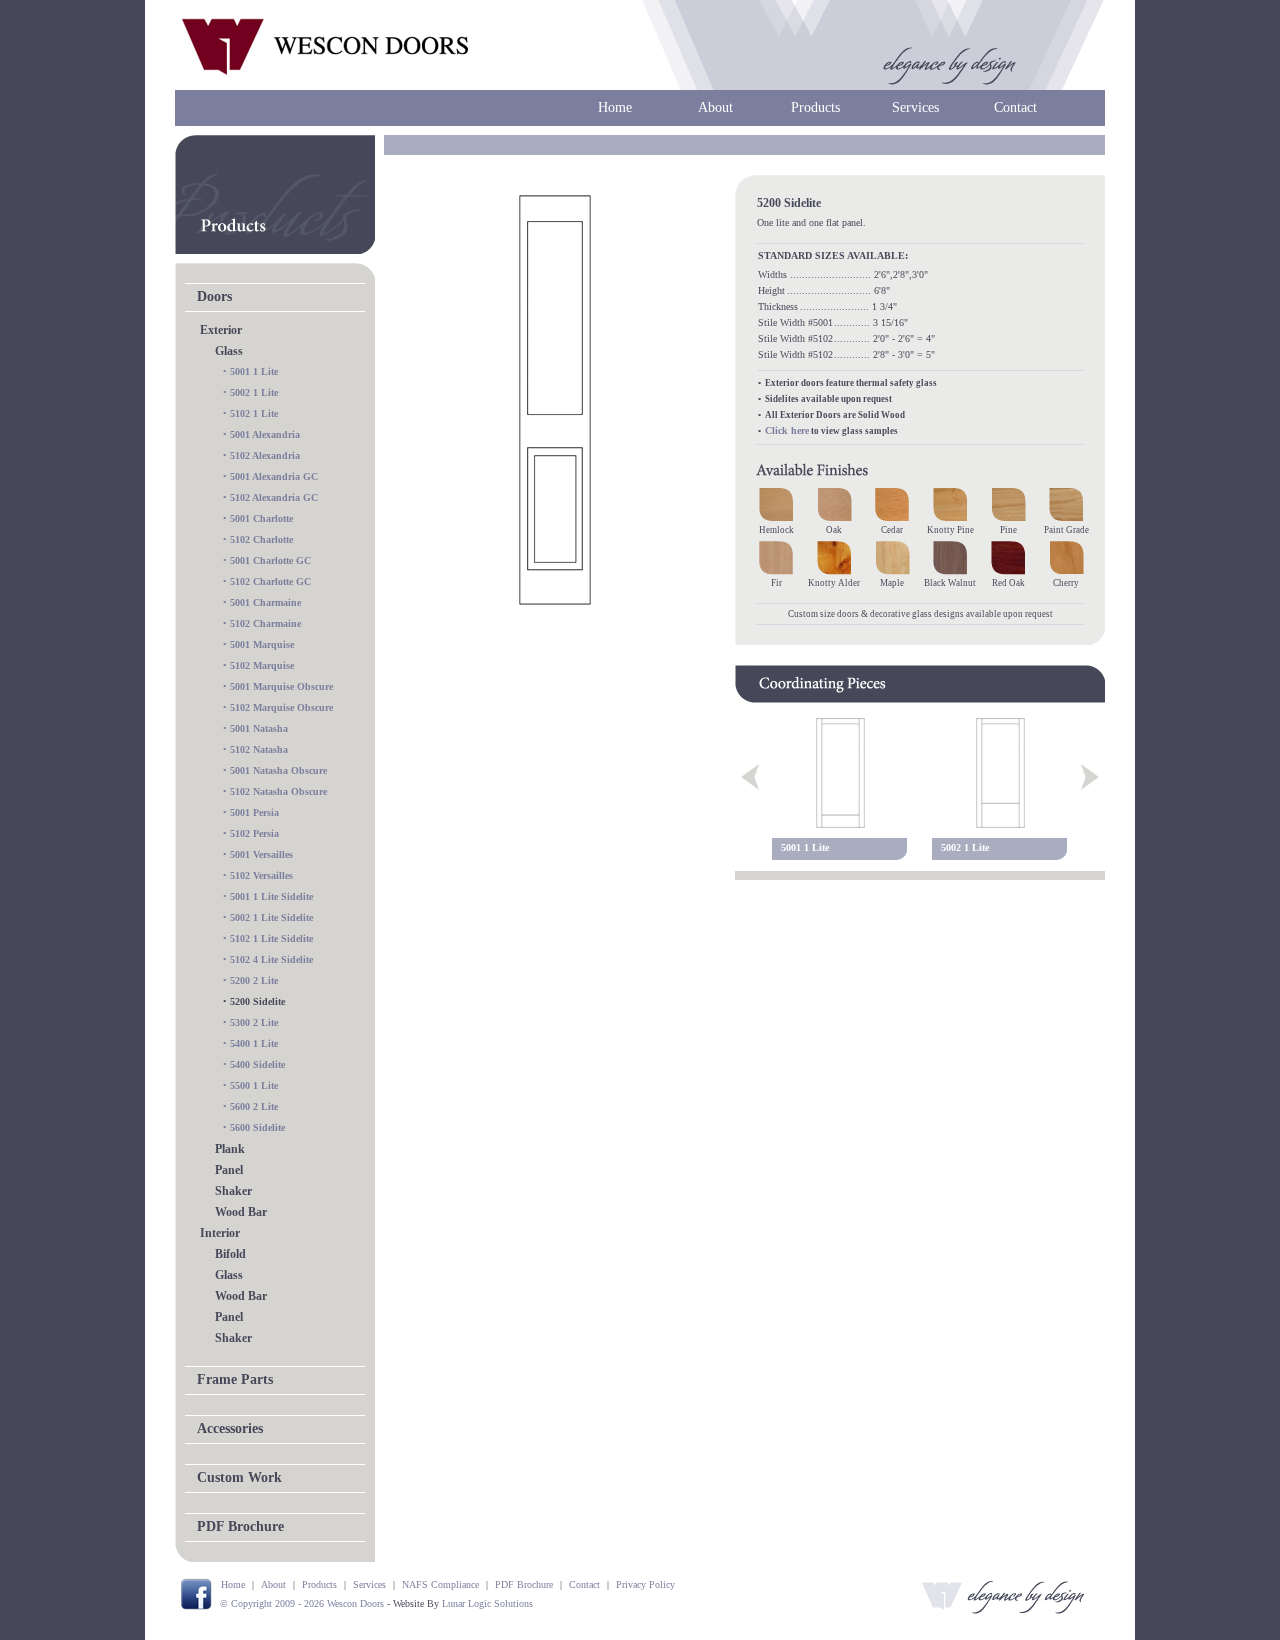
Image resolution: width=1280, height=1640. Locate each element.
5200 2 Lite (254, 980)
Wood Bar (241, 1212)
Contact (1015, 107)
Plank (230, 1149)
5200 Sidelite (257, 1001)
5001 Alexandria (265, 434)
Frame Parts (235, 1379)
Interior (220, 1233)
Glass (229, 351)
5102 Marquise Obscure (281, 707)
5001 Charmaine (265, 602)
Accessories (230, 1428)
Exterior (221, 330)
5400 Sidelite (257, 1064)
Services (915, 107)
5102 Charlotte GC (270, 581)
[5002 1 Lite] (1000, 773)
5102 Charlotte (261, 539)
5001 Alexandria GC (274, 476)
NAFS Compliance (440, 1584)
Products (815, 107)
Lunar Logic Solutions (487, 1603)
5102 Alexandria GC (274, 497)
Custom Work (239, 1477)
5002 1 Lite (254, 392)
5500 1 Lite (254, 1085)
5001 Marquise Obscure (281, 686)
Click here (787, 430)
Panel (229, 1170)
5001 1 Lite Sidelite (271, 896)
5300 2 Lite (254, 1022)
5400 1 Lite (254, 1043)
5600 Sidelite (257, 1127)
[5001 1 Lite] (840, 773)
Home (615, 107)
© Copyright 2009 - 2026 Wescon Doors (302, 1603)
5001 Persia (254, 812)
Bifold (230, 1254)
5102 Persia (254, 833)
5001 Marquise (262, 644)
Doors (214, 296)
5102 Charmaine (265, 623)
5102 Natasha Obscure (278, 791)
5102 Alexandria (265, 455)
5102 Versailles (261, 875)
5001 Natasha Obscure (278, 770)
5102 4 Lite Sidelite (271, 959)
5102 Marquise (262, 665)
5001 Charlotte (261, 518)
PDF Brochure (240, 1526)
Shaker (233, 1191)
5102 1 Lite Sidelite (271, 938)
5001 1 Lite (254, 371)
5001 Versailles (261, 854)
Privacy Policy (645, 1584)
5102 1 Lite (254, 413)
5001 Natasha (259, 728)
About (715, 107)
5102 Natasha (259, 749)
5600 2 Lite (254, 1106)
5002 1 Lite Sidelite (271, 917)
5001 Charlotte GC (270, 560)
